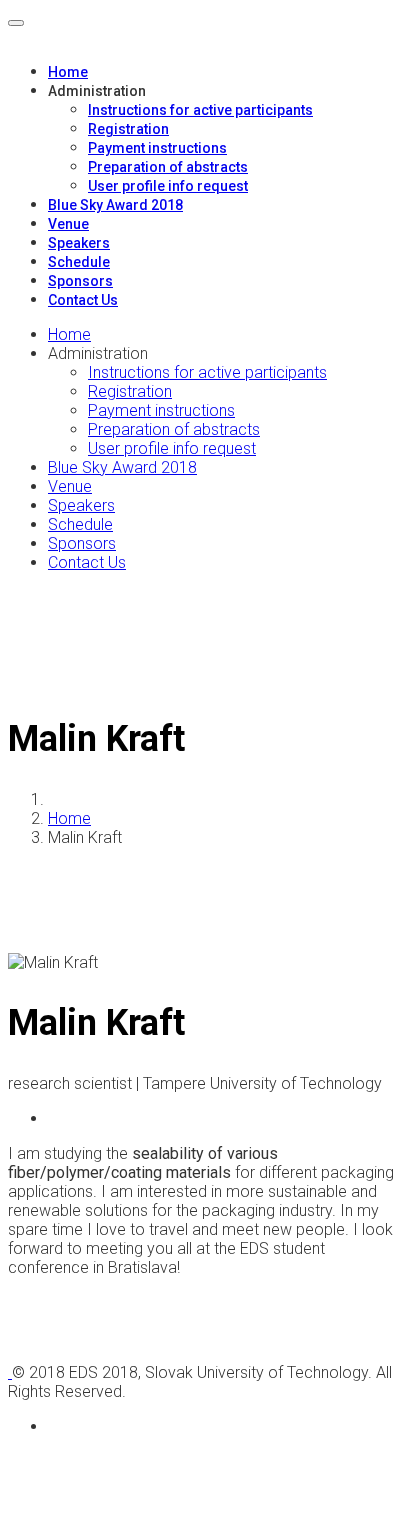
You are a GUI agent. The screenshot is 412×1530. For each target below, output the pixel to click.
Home (68, 72)
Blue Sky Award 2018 (115, 205)
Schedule (79, 262)
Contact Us (83, 300)
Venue (68, 224)
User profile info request (168, 186)
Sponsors (80, 281)
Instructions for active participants (200, 110)
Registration (128, 129)
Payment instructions (157, 148)
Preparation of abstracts (168, 167)
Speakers (79, 243)
